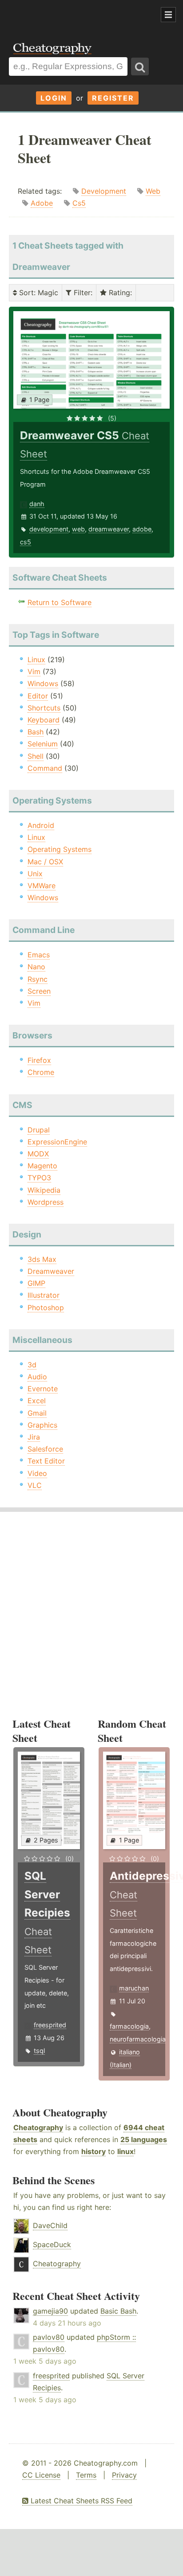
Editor (38, 696)
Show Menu (168, 15)
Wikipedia (44, 1190)
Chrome (41, 1072)
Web (153, 191)
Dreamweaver (51, 1271)
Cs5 (79, 203)
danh (37, 504)
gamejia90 (50, 2311)
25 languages (144, 2139)
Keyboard (44, 720)
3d (32, 1365)
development (49, 529)
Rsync (38, 979)
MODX (38, 1154)
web (78, 529)
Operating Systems (60, 849)
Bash (36, 732)
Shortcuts (44, 708)
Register (113, 98)
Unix (35, 874)
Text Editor (46, 1461)
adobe (142, 529)
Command (45, 768)
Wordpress (46, 1202)
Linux (36, 660)
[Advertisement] (71, 15)
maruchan (134, 1988)
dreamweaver (109, 529)
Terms (86, 2475)
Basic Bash (118, 2311)
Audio (37, 1377)
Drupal (39, 1130)
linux (125, 2151)
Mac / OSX (45, 862)
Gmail (37, 1413)
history (93, 2151)
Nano (36, 967)
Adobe (42, 203)
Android (41, 825)
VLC (35, 1485)
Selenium (43, 744)
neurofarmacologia (138, 2039)
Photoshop (46, 1308)
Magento (42, 1166)
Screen (39, 991)
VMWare (42, 886)
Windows (43, 683)
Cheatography (38, 2127)
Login (54, 98)
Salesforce (45, 1449)
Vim (34, 671)
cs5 (26, 542)
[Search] (140, 66)
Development (104, 191)
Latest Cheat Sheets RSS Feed (80, 2501)
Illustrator (44, 1295)
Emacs (39, 955)
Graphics (42, 1425)
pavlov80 (49, 2337)
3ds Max (42, 1259)
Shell (36, 756)
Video (37, 1473)
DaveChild (50, 2225)
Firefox (39, 1060)
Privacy (124, 2475)
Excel (37, 1401)
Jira (34, 1437)
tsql (39, 2051)
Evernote (43, 1389)
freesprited (50, 2025)
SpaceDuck (52, 2244)
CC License (41, 2475)
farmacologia (129, 2026)
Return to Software (60, 602)
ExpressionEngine (57, 1142)
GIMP (36, 1283)
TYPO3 (39, 1178)
